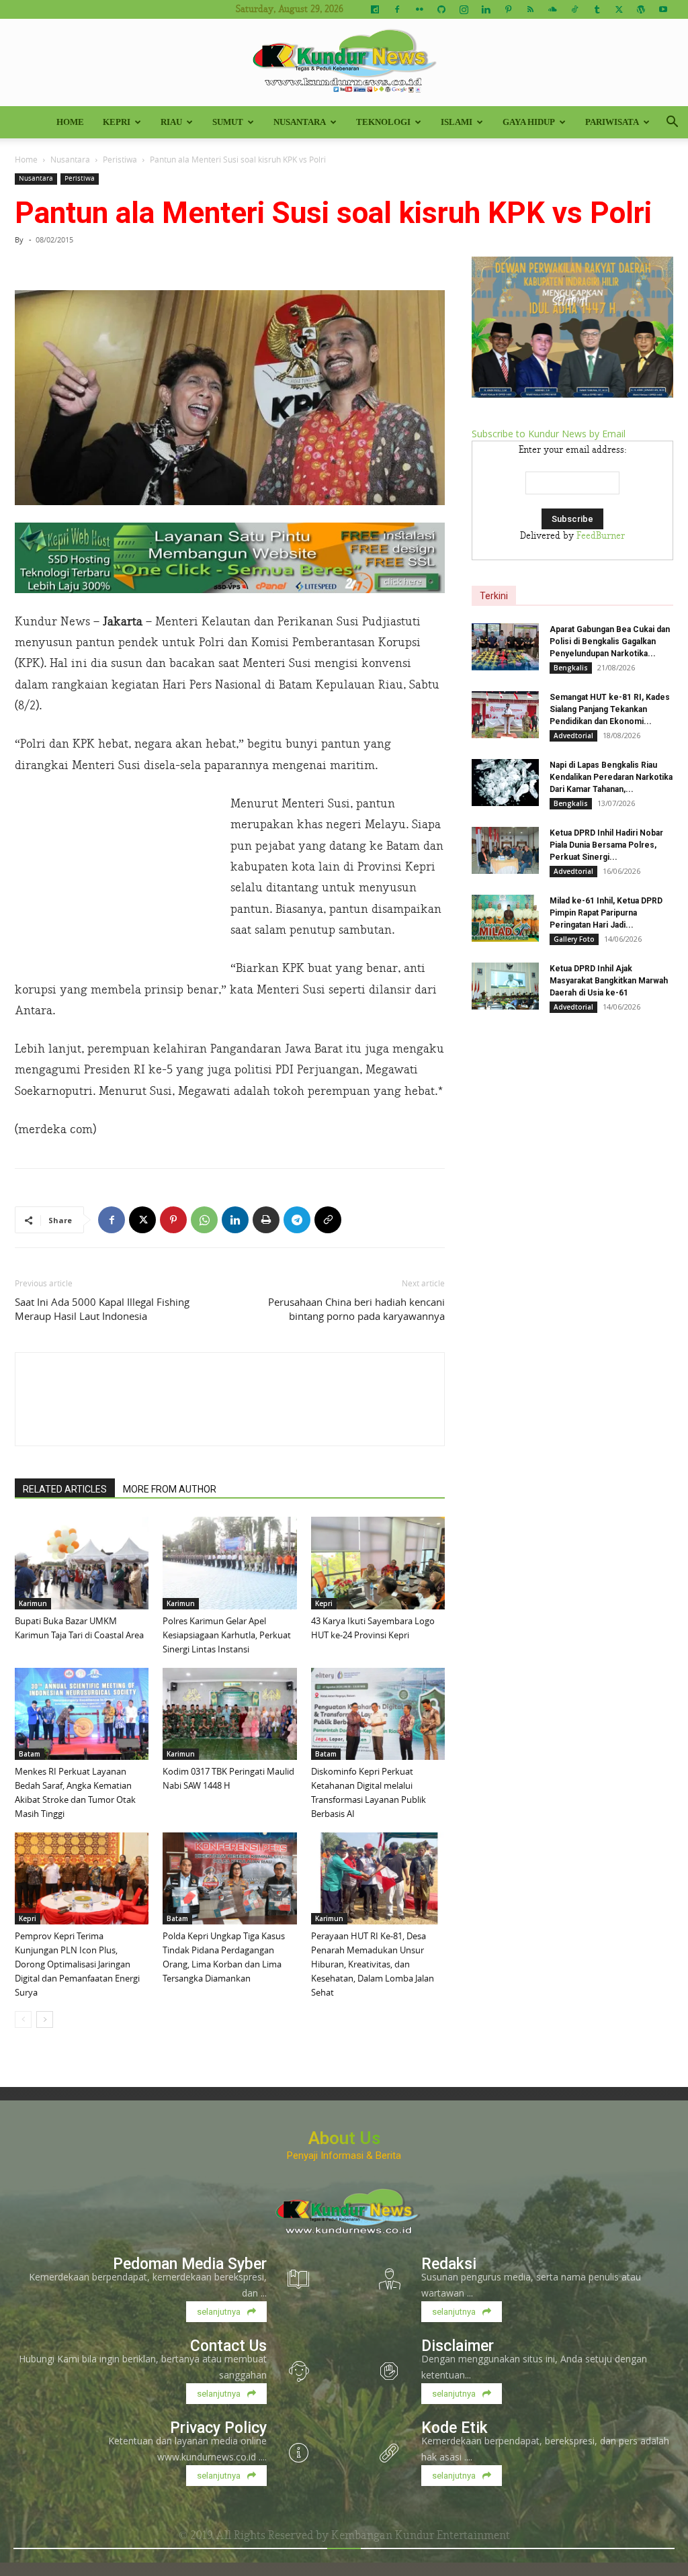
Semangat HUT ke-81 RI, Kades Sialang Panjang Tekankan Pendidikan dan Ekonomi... (610, 709)
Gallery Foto (574, 939)
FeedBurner (601, 536)
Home (70, 122)
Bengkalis (571, 668)
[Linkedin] (486, 9)
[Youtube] (663, 9)
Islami (457, 122)
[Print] (266, 1220)
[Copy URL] (328, 1220)
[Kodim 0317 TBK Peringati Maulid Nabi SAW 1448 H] (229, 1714)
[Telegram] (297, 1220)
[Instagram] (464, 9)
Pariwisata (612, 122)
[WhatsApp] (204, 1220)
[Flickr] (419, 9)
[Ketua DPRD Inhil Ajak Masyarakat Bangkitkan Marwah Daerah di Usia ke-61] (505, 986)
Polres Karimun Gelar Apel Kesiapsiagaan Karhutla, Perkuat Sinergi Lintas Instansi (227, 1635)
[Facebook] (397, 9)
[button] (672, 123)
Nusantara (300, 122)
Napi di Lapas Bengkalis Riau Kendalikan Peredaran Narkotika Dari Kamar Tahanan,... (611, 777)
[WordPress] (641, 9)
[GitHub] (441, 9)
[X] (619, 9)
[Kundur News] (344, 63)
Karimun (33, 1603)
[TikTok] (574, 9)
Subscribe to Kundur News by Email (549, 434)
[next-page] (45, 2019)
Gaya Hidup (529, 122)
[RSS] (530, 9)
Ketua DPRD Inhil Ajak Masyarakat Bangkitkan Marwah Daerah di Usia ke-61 (609, 981)
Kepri (117, 122)
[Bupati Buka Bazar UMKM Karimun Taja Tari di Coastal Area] (82, 1563)
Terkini (494, 596)
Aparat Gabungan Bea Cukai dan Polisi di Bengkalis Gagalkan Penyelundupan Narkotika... (610, 641)
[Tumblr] (597, 9)
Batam (30, 1754)
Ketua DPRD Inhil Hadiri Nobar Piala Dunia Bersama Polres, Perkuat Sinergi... (606, 845)
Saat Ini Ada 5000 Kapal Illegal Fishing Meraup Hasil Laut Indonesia (102, 1309)
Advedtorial (573, 736)
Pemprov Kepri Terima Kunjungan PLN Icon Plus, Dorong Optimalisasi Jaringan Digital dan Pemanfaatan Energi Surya (77, 1964)
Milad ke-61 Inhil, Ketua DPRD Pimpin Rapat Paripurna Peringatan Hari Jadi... (606, 913)
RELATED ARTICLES (65, 1489)
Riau (171, 122)
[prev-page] (23, 2019)
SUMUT (228, 122)
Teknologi (383, 122)
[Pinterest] (508, 9)
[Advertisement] (116, 883)
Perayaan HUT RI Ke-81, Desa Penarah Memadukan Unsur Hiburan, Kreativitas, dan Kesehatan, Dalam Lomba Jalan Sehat (373, 1964)
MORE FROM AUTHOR (170, 1489)
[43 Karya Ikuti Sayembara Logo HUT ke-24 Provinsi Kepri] (378, 1563)
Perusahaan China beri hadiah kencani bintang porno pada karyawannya (356, 1309)
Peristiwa (120, 159)
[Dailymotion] (375, 9)
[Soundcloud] (552, 9)
